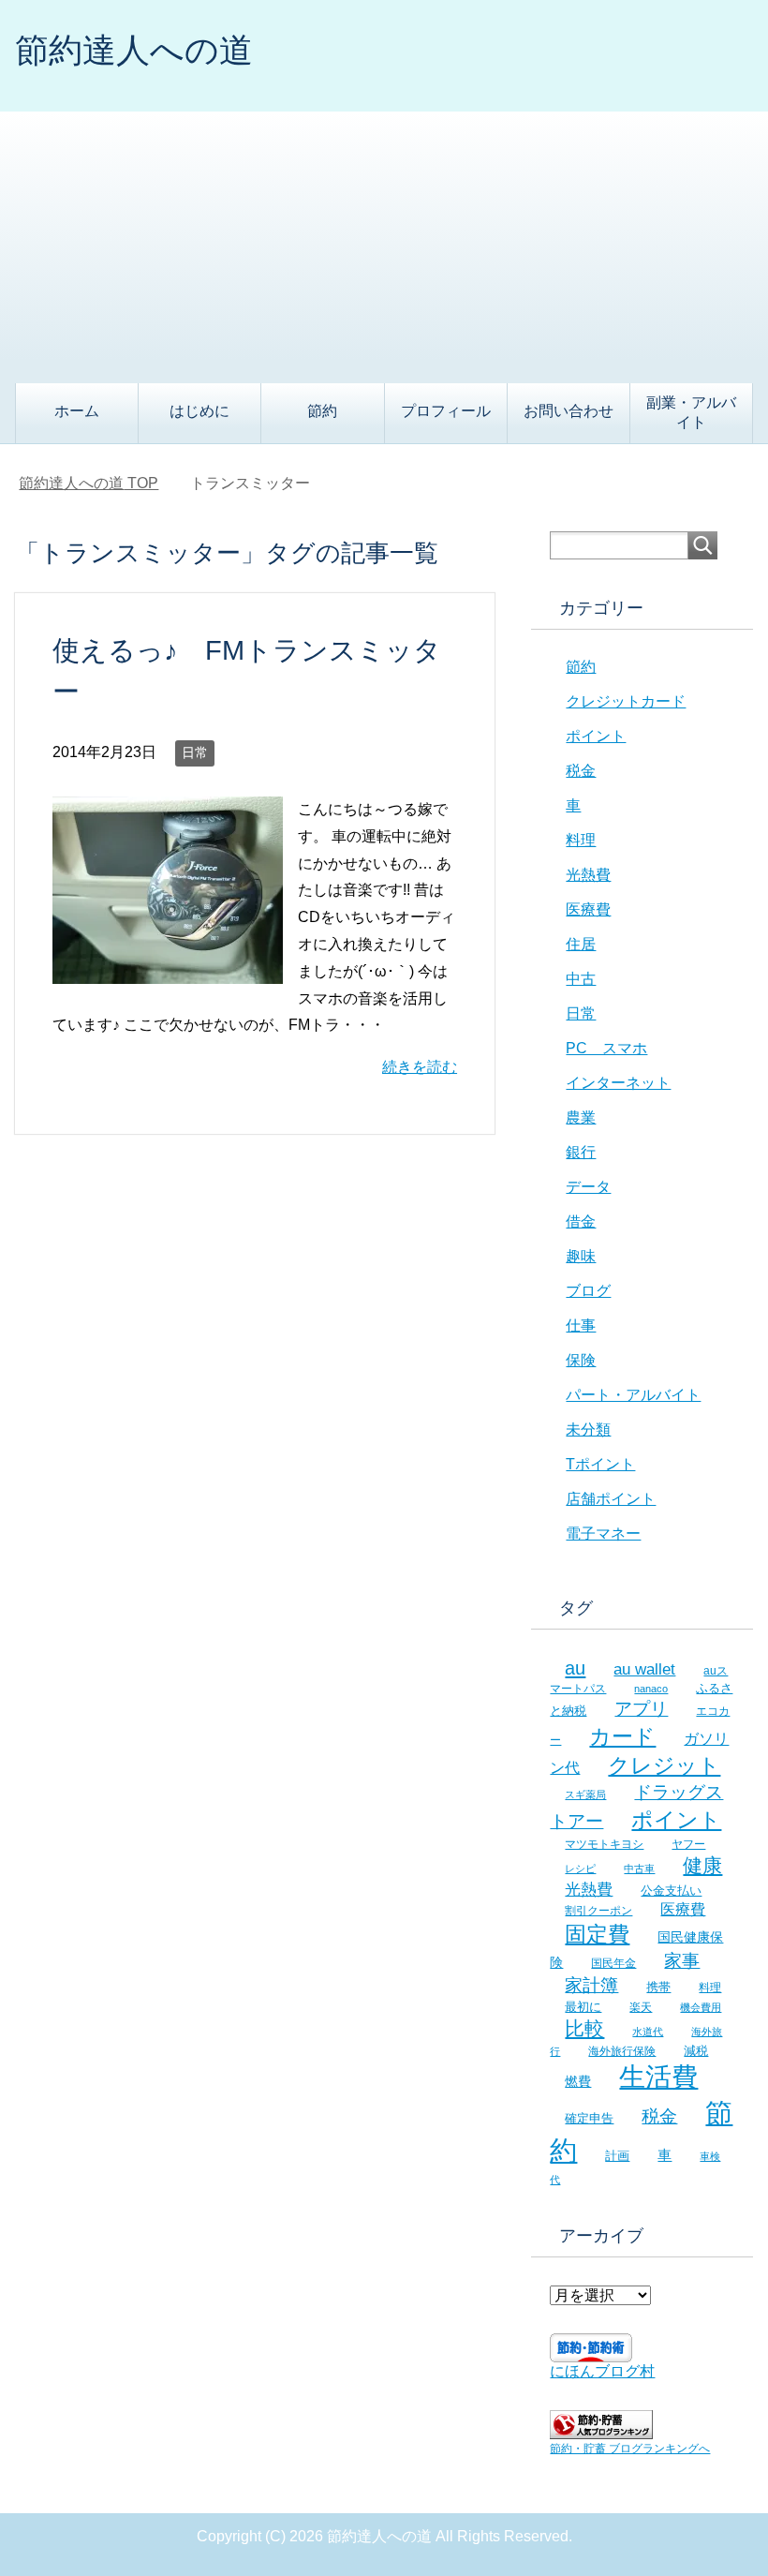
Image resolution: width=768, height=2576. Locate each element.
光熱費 (588, 875)
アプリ (641, 1709)
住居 (581, 944)
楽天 (641, 2007)
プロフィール (446, 411)
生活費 (658, 2077)
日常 (195, 752)
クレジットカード (626, 701)
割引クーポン (598, 1910)
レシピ (580, 1869)
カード (622, 1736)
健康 (702, 1865)
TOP (89, 483)
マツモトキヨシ (604, 1844)
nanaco (651, 1689)
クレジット (664, 1765)
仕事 (581, 1325)
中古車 (639, 1869)
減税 (696, 2051)
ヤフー (688, 1844)
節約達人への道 (134, 50)
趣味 (581, 1256)
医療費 (588, 909)
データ (588, 1187)
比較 (584, 2028)
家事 (682, 1961)
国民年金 (613, 1963)
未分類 (588, 1429)
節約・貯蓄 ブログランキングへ (630, 2449)
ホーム (77, 411)
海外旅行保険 (622, 2051)
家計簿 (591, 1985)
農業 (581, 1117)
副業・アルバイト (691, 412)
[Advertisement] (384, 243)
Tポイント (600, 1464)
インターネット (618, 1083)
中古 (581, 979)
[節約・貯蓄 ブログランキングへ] (601, 2430)
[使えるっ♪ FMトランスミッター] (168, 969)
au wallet (644, 1669)
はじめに (199, 411)
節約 (322, 411)
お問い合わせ (569, 411)
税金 (581, 771)
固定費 (597, 1934)
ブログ (588, 1291)
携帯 (658, 1987)
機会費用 (701, 2007)
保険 (581, 1360)
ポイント (596, 736)
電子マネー (603, 1534)
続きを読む (420, 1067)
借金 (581, 1221)
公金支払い (671, 1891)
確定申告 (589, 2118)
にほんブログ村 (602, 2371)
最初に (583, 2007)
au (575, 1668)
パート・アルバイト (633, 1395)
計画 (617, 2156)
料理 (581, 840)
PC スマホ (606, 1048)
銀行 (581, 1152)
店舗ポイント (611, 1499)
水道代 (648, 2032)
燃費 (578, 2081)
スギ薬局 (585, 1794)
